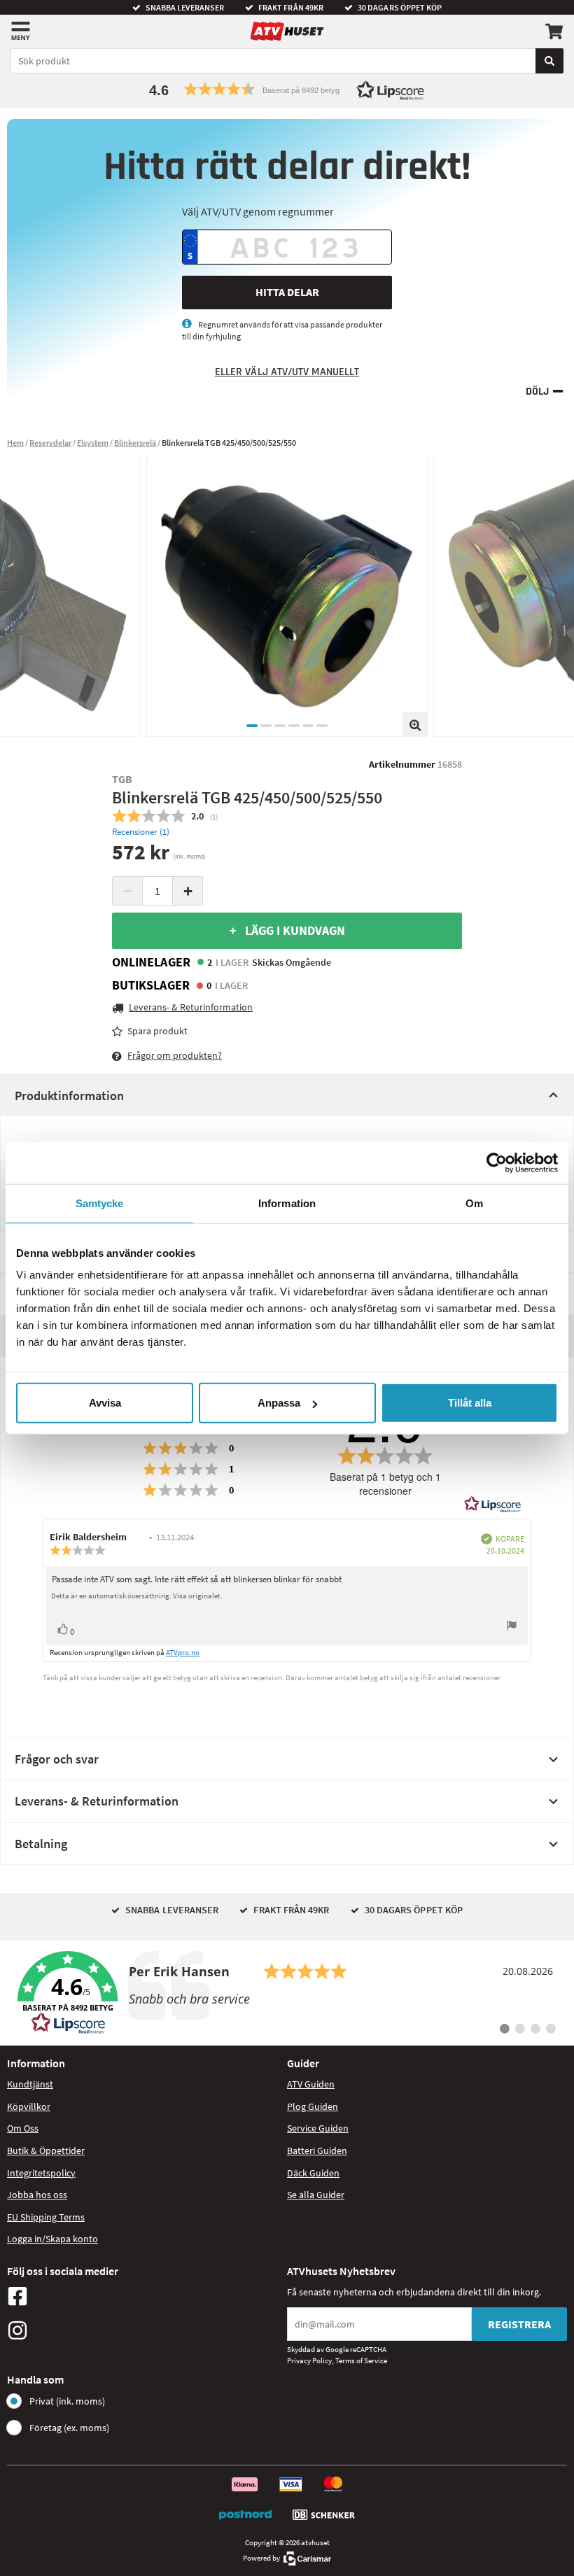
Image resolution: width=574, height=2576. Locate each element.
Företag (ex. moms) (69, 2428)
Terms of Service (361, 2360)
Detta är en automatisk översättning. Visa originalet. (137, 1596)
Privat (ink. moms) (67, 2401)
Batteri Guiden (317, 2151)
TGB (122, 779)
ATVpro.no (183, 1652)
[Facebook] (143, 2296)
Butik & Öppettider (46, 2151)
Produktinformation (69, 1096)
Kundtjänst (30, 2084)
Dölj (537, 392)
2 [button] (266, 726)
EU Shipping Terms (46, 2217)
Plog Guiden (313, 2106)
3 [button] (280, 726)
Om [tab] (474, 1203)
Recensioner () (141, 832)
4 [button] (294, 726)
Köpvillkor (29, 2106)
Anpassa (279, 1403)
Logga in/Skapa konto (52, 2239)
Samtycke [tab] (100, 1203)
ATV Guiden (311, 2084)
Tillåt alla (470, 1403)
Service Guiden (318, 2128)
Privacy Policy (309, 2360)
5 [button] (308, 726)
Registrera (519, 2324)
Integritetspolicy (41, 2173)
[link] (287, 1993)
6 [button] (322, 726)
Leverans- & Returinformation (97, 1801)
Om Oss (23, 2128)
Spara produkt (157, 1031)
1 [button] (252, 726)
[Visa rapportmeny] (512, 1627)
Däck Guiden (313, 2173)
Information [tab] (287, 1203)
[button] (287, 89)
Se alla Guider (316, 2195)
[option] (287, 596)
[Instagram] (143, 2330)
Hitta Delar (287, 292)
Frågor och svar (57, 1759)
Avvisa (105, 1403)
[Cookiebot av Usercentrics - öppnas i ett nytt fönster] (497, 1162)
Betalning (41, 1844)
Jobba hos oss (37, 2195)
